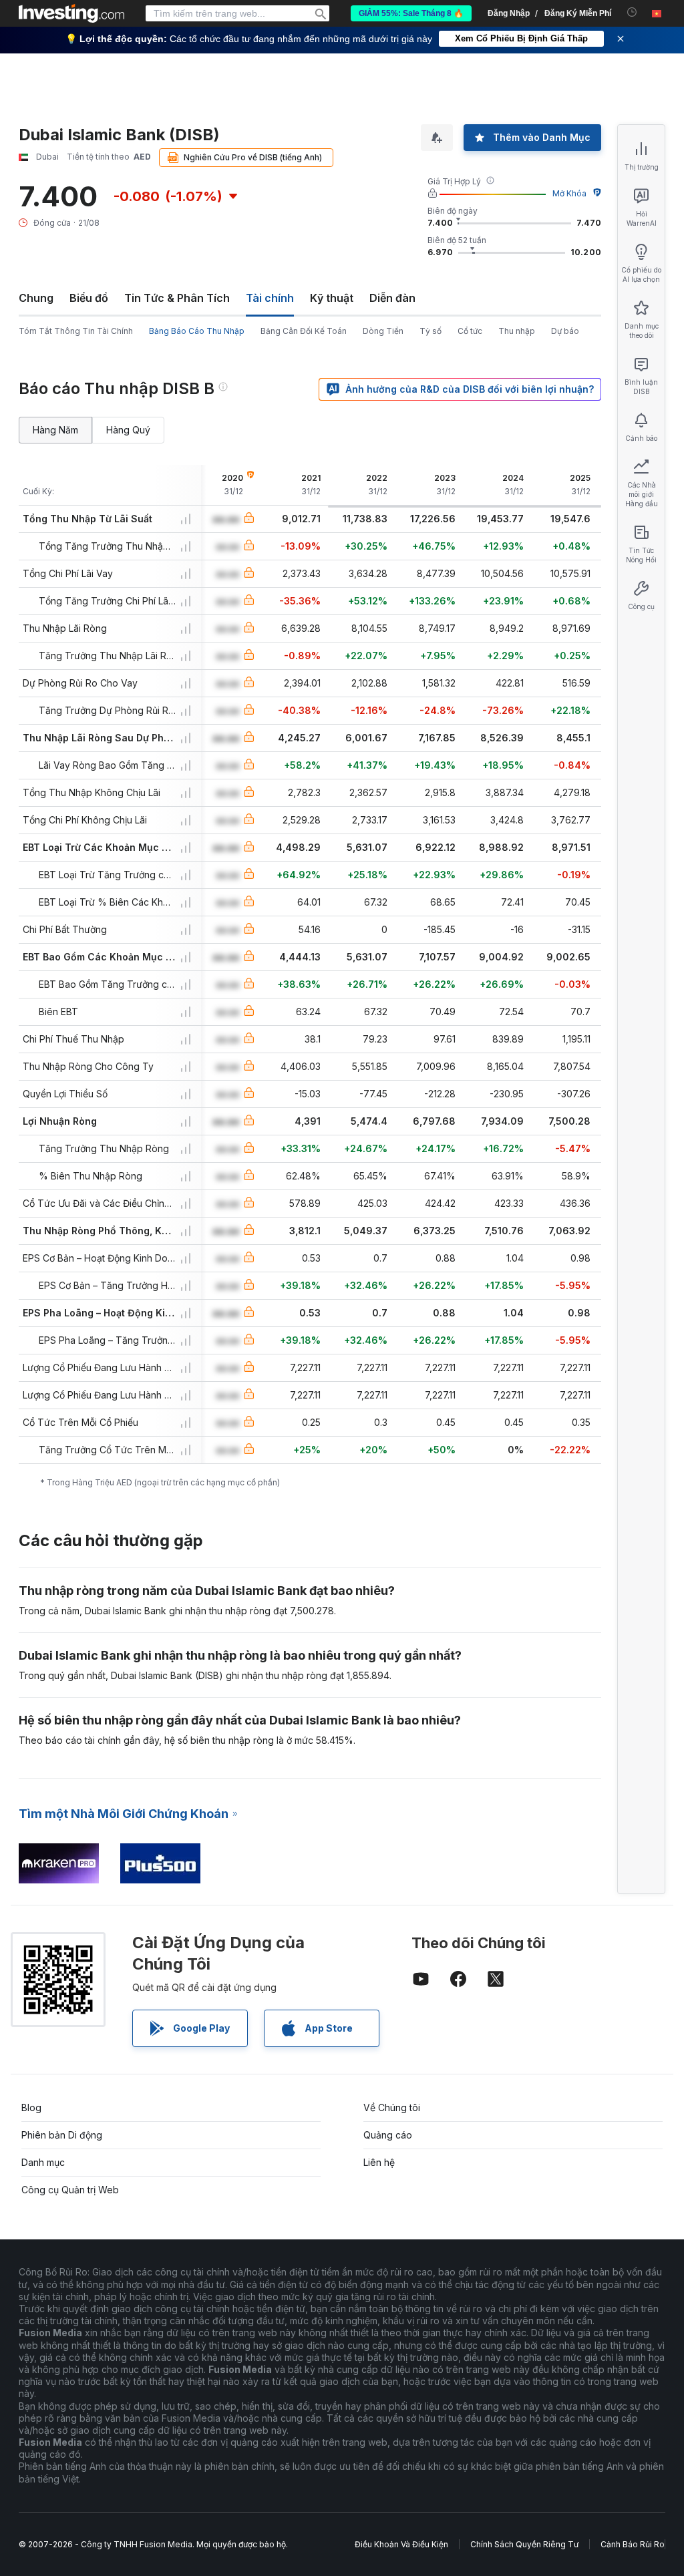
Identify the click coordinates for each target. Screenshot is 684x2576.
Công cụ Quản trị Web (70, 2190)
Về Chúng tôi (392, 2107)
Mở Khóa (569, 193)
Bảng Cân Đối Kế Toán (304, 331)
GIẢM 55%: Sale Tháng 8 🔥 (411, 13)
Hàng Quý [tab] (128, 430)
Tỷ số (431, 331)
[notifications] (632, 12)
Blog (31, 2107)
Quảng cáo (388, 2135)
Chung (36, 298)
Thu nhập (517, 331)
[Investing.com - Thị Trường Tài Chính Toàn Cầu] (71, 13)
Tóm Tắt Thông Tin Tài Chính (76, 331)
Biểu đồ (89, 298)
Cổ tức (470, 331)
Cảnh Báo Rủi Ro (633, 2544)
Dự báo (565, 331)
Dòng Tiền (383, 331)
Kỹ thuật (332, 298)
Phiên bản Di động (62, 2135)
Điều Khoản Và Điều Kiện (401, 2544)
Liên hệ (379, 2162)
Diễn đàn (392, 298)
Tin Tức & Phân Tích (177, 298)
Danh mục (43, 2162)
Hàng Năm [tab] (55, 430)
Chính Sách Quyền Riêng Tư (524, 2544)
